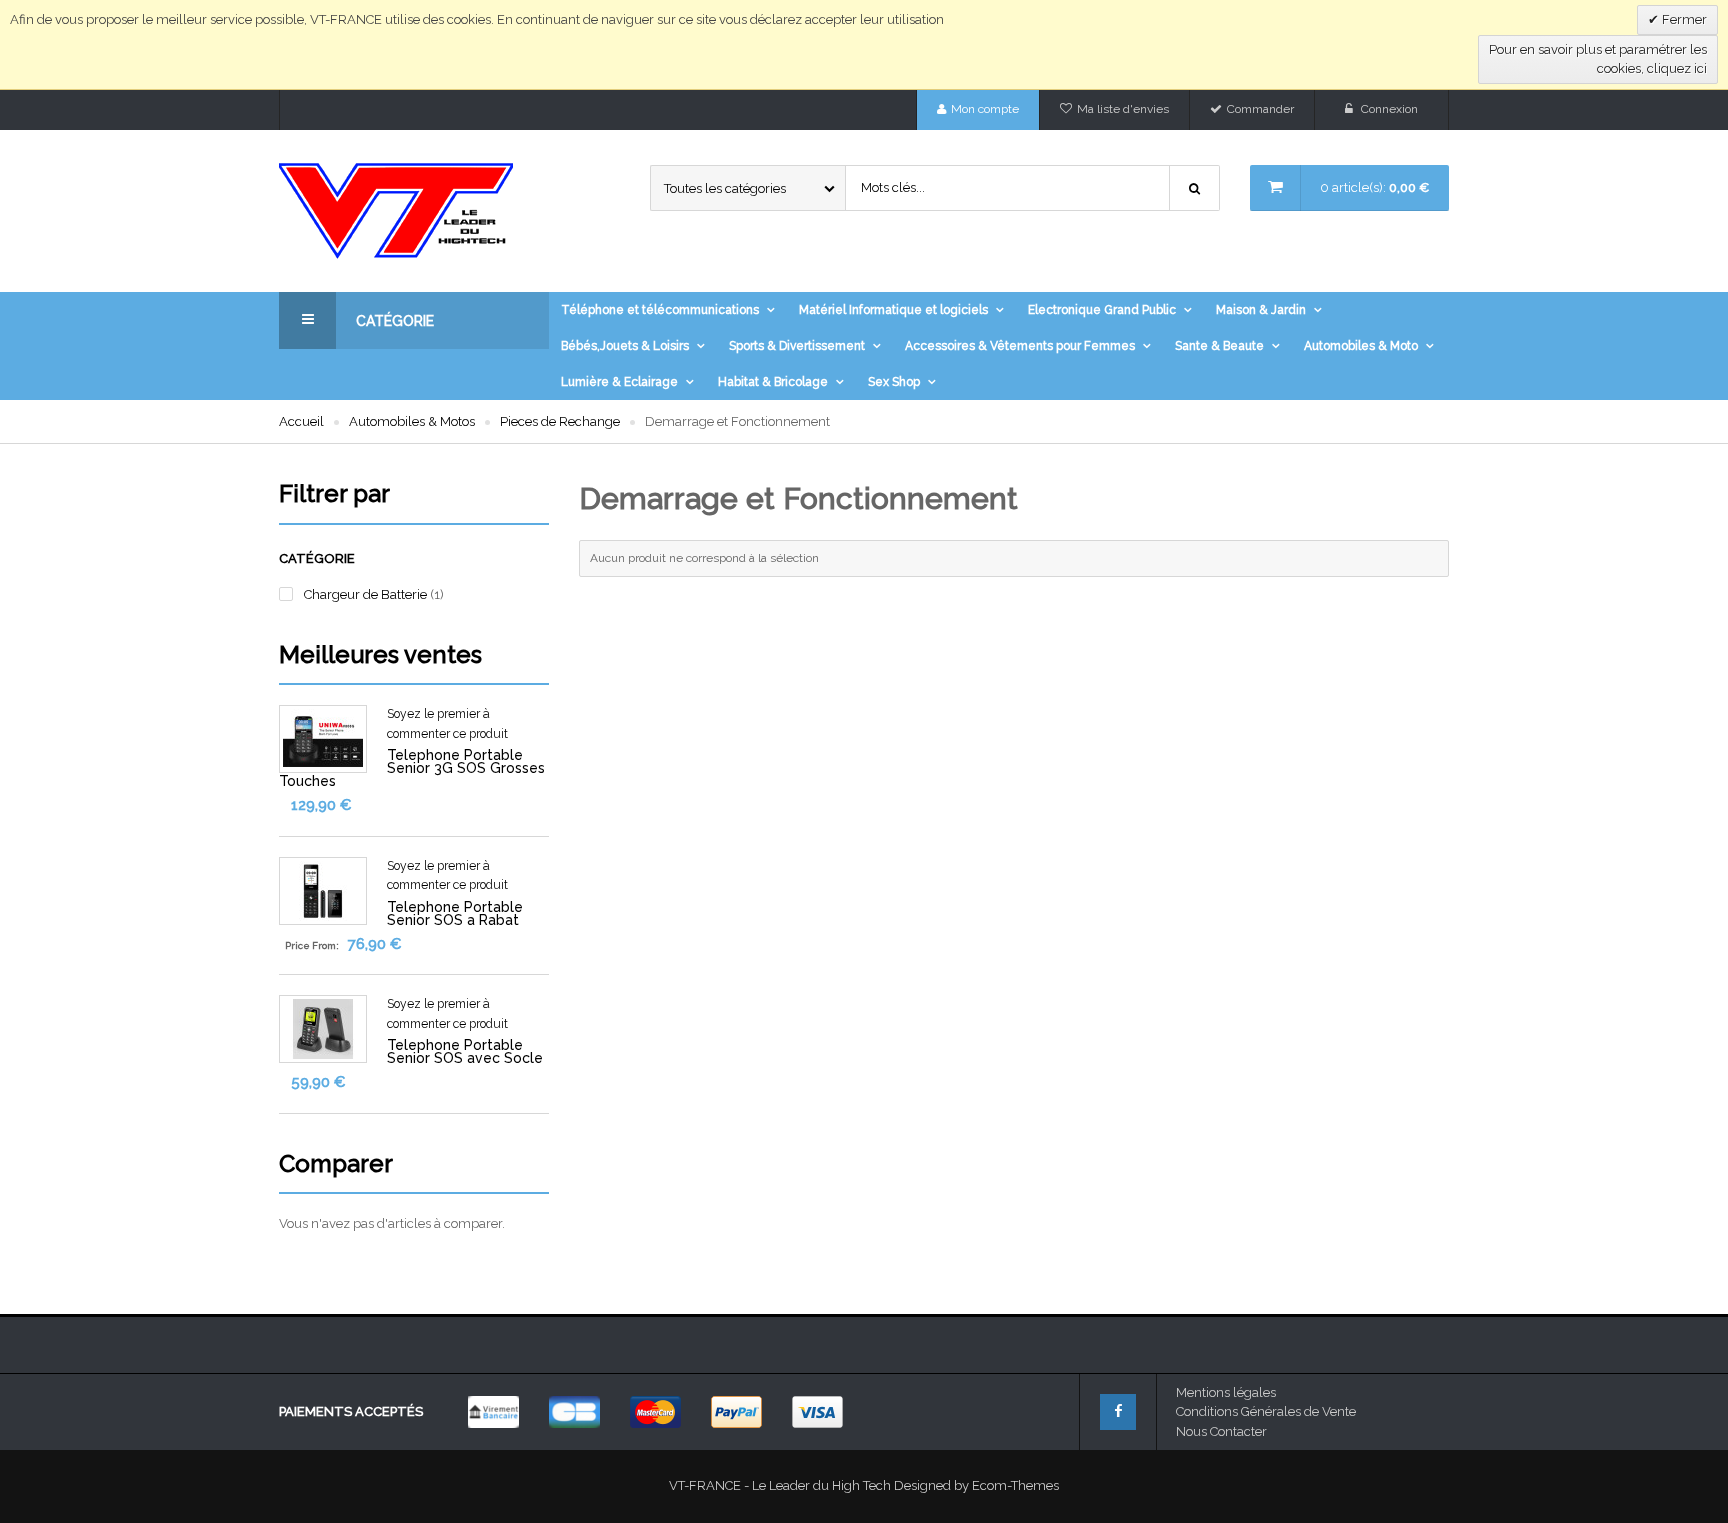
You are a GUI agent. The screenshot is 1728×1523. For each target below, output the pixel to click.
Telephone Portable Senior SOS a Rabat (455, 913)
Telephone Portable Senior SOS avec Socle (465, 1051)
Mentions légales (1226, 1392)
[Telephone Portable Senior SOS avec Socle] (323, 1028)
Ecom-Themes (1015, 1485)
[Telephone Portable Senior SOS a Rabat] (323, 889)
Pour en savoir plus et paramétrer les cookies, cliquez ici (1598, 59)
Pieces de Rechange (560, 421)
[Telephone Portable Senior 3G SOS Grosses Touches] (323, 738)
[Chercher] (1195, 188)
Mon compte (985, 109)
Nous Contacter (1221, 1431)
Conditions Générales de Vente (1266, 1411)
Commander (1260, 109)
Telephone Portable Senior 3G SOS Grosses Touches (412, 768)
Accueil (301, 421)
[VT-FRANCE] (414, 211)
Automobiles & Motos (412, 421)
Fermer (1683, 19)
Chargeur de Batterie (365, 594)
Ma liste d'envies (1123, 109)
